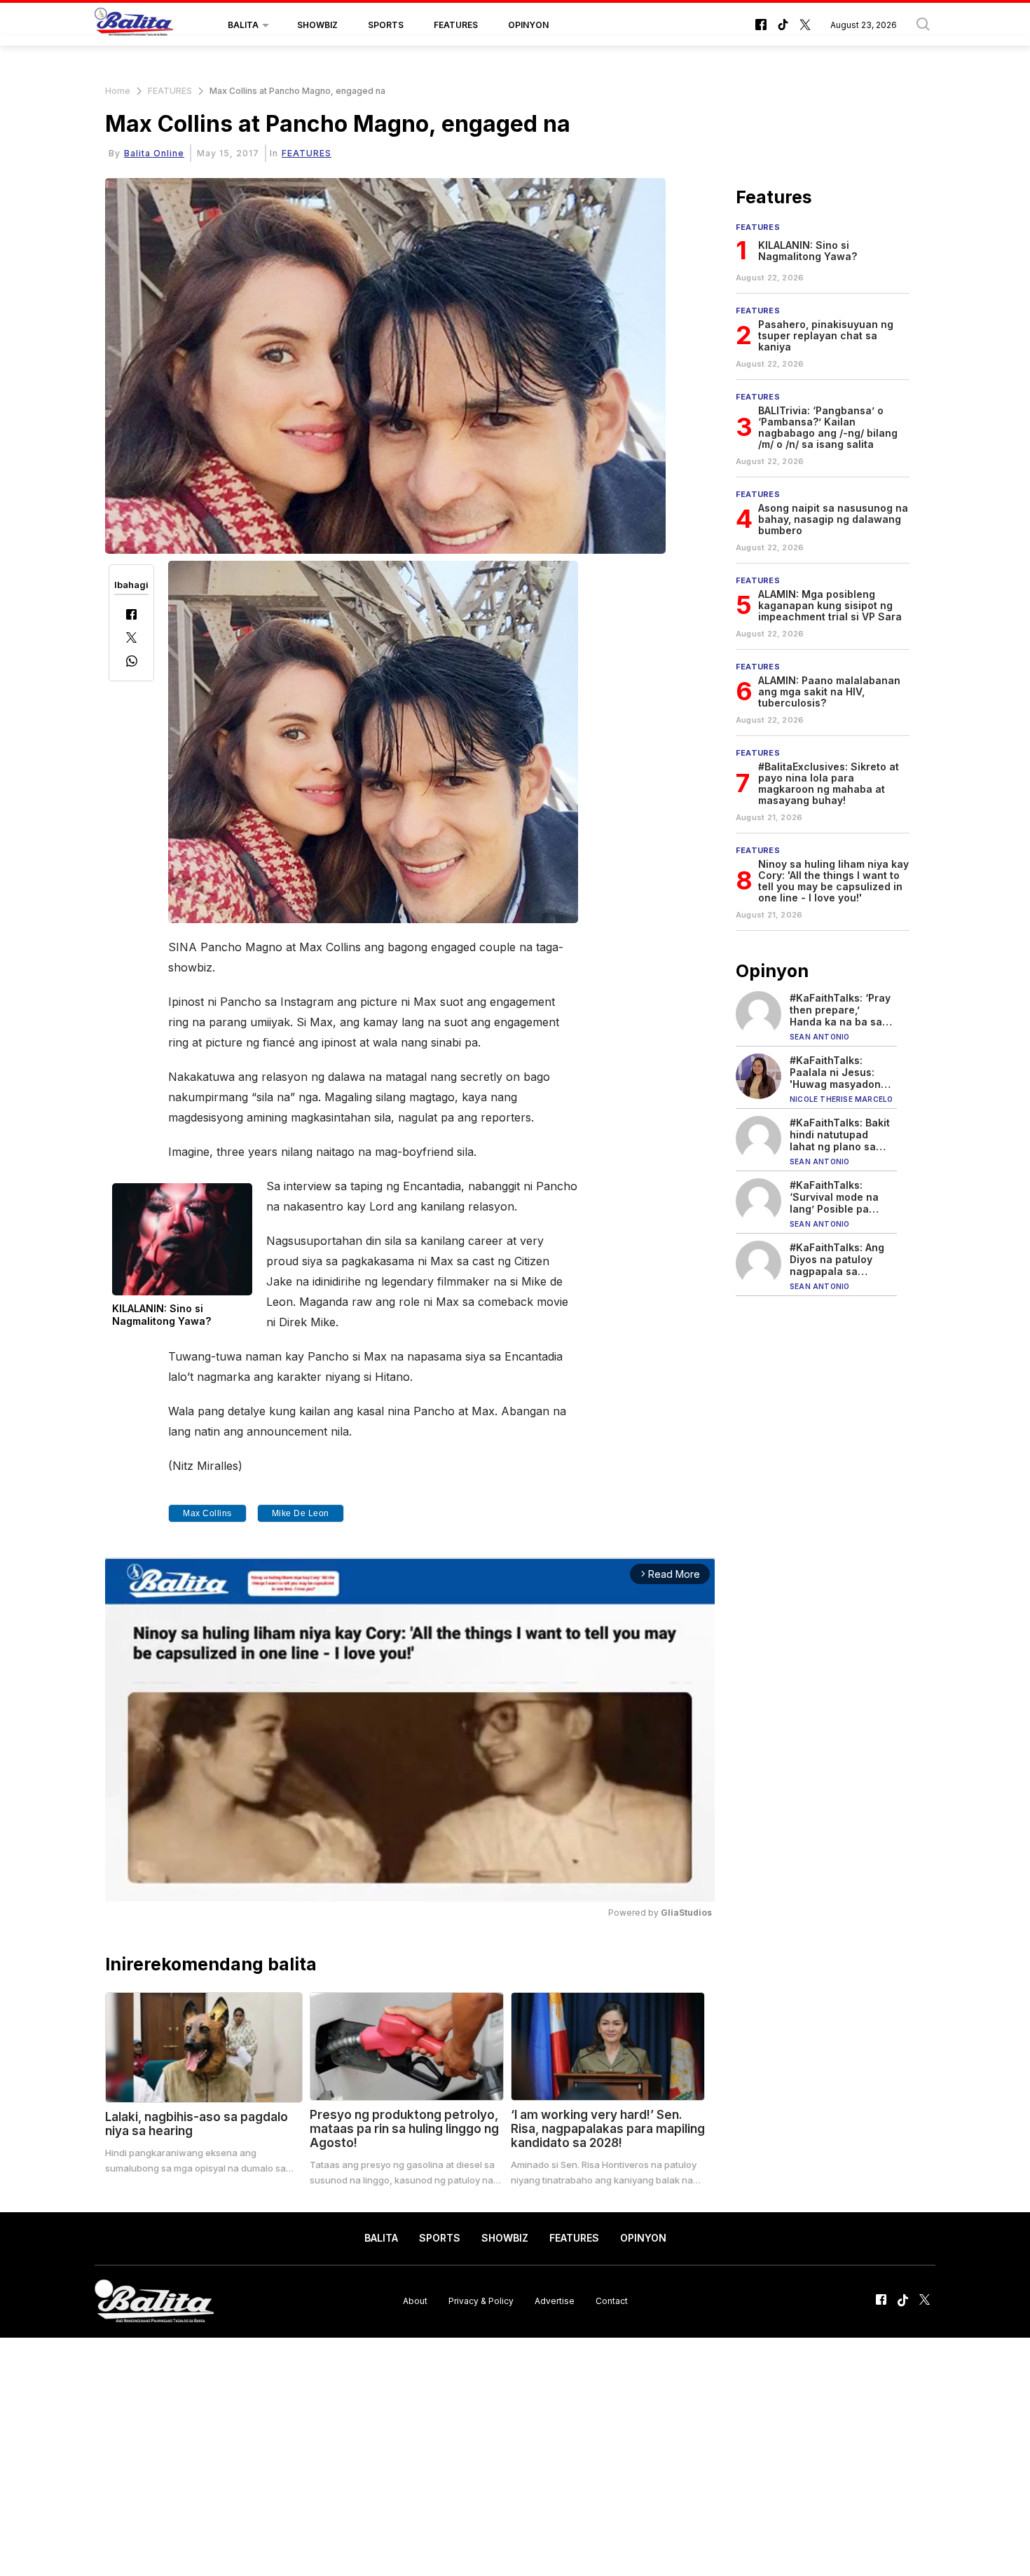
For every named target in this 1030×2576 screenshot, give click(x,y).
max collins (207, 1513)
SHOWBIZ (317, 25)
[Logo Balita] (134, 25)
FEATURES (456, 25)
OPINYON (528, 25)
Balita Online (154, 153)
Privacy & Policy (481, 2301)
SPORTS (386, 25)
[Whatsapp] (132, 663)
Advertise (555, 2301)
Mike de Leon (301, 1513)
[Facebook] (131, 616)
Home (118, 91)
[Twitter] (131, 639)
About (415, 2301)
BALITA (243, 25)
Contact (612, 2301)
